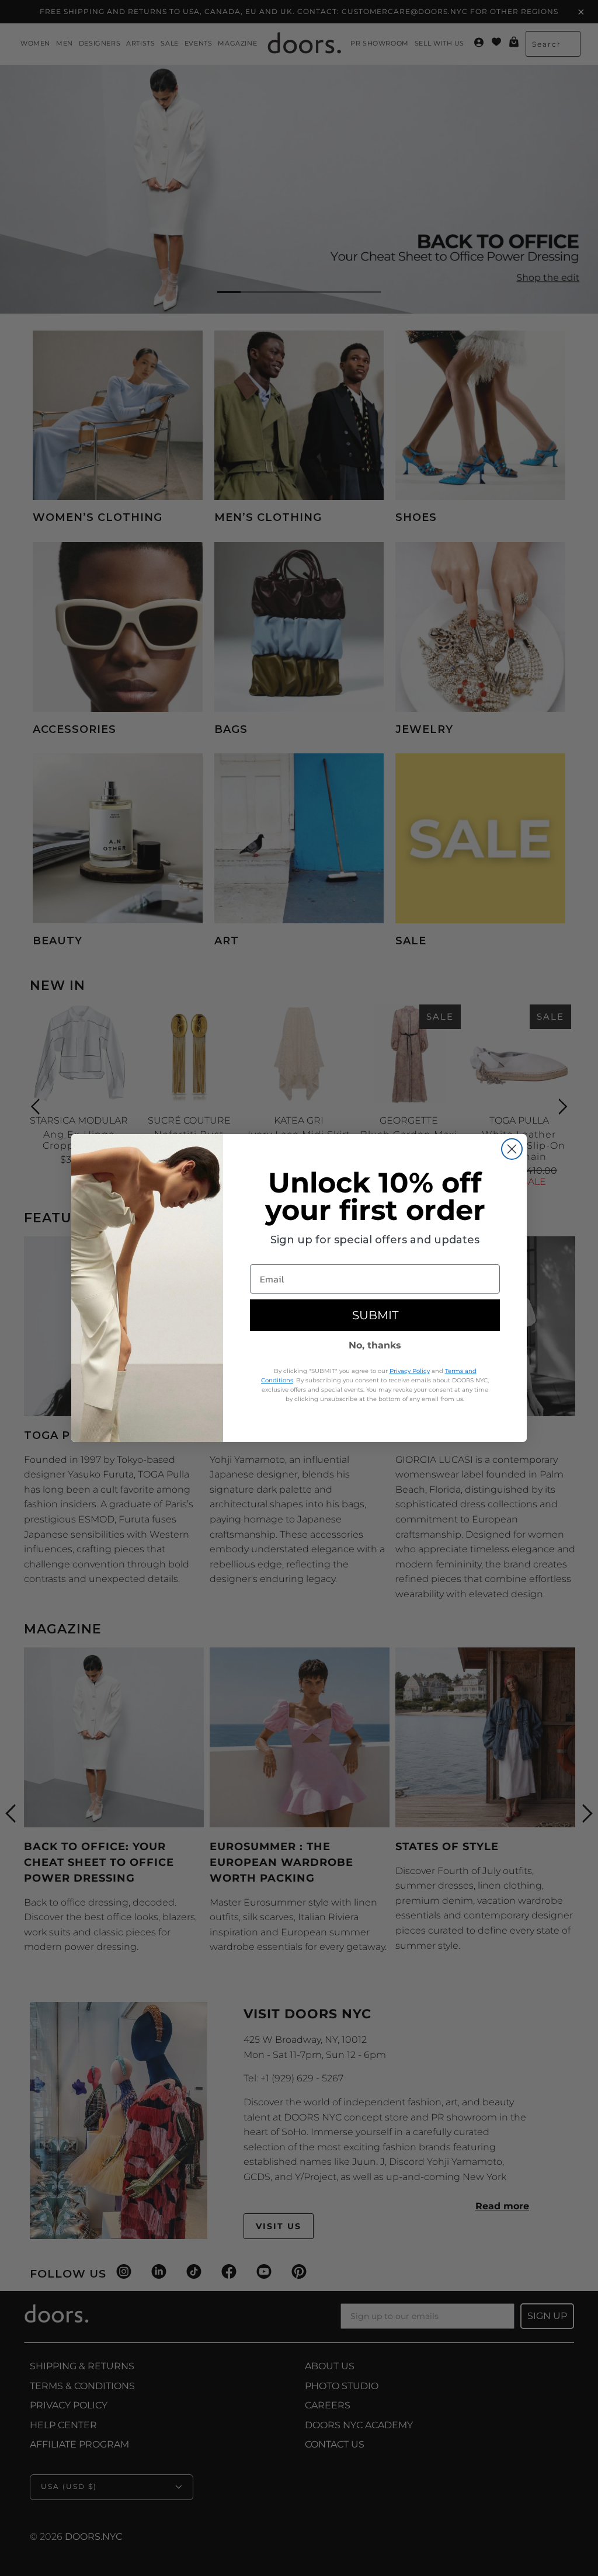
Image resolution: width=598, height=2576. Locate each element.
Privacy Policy (410, 1371)
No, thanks (375, 1345)
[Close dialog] (512, 1149)
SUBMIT (375, 1315)
